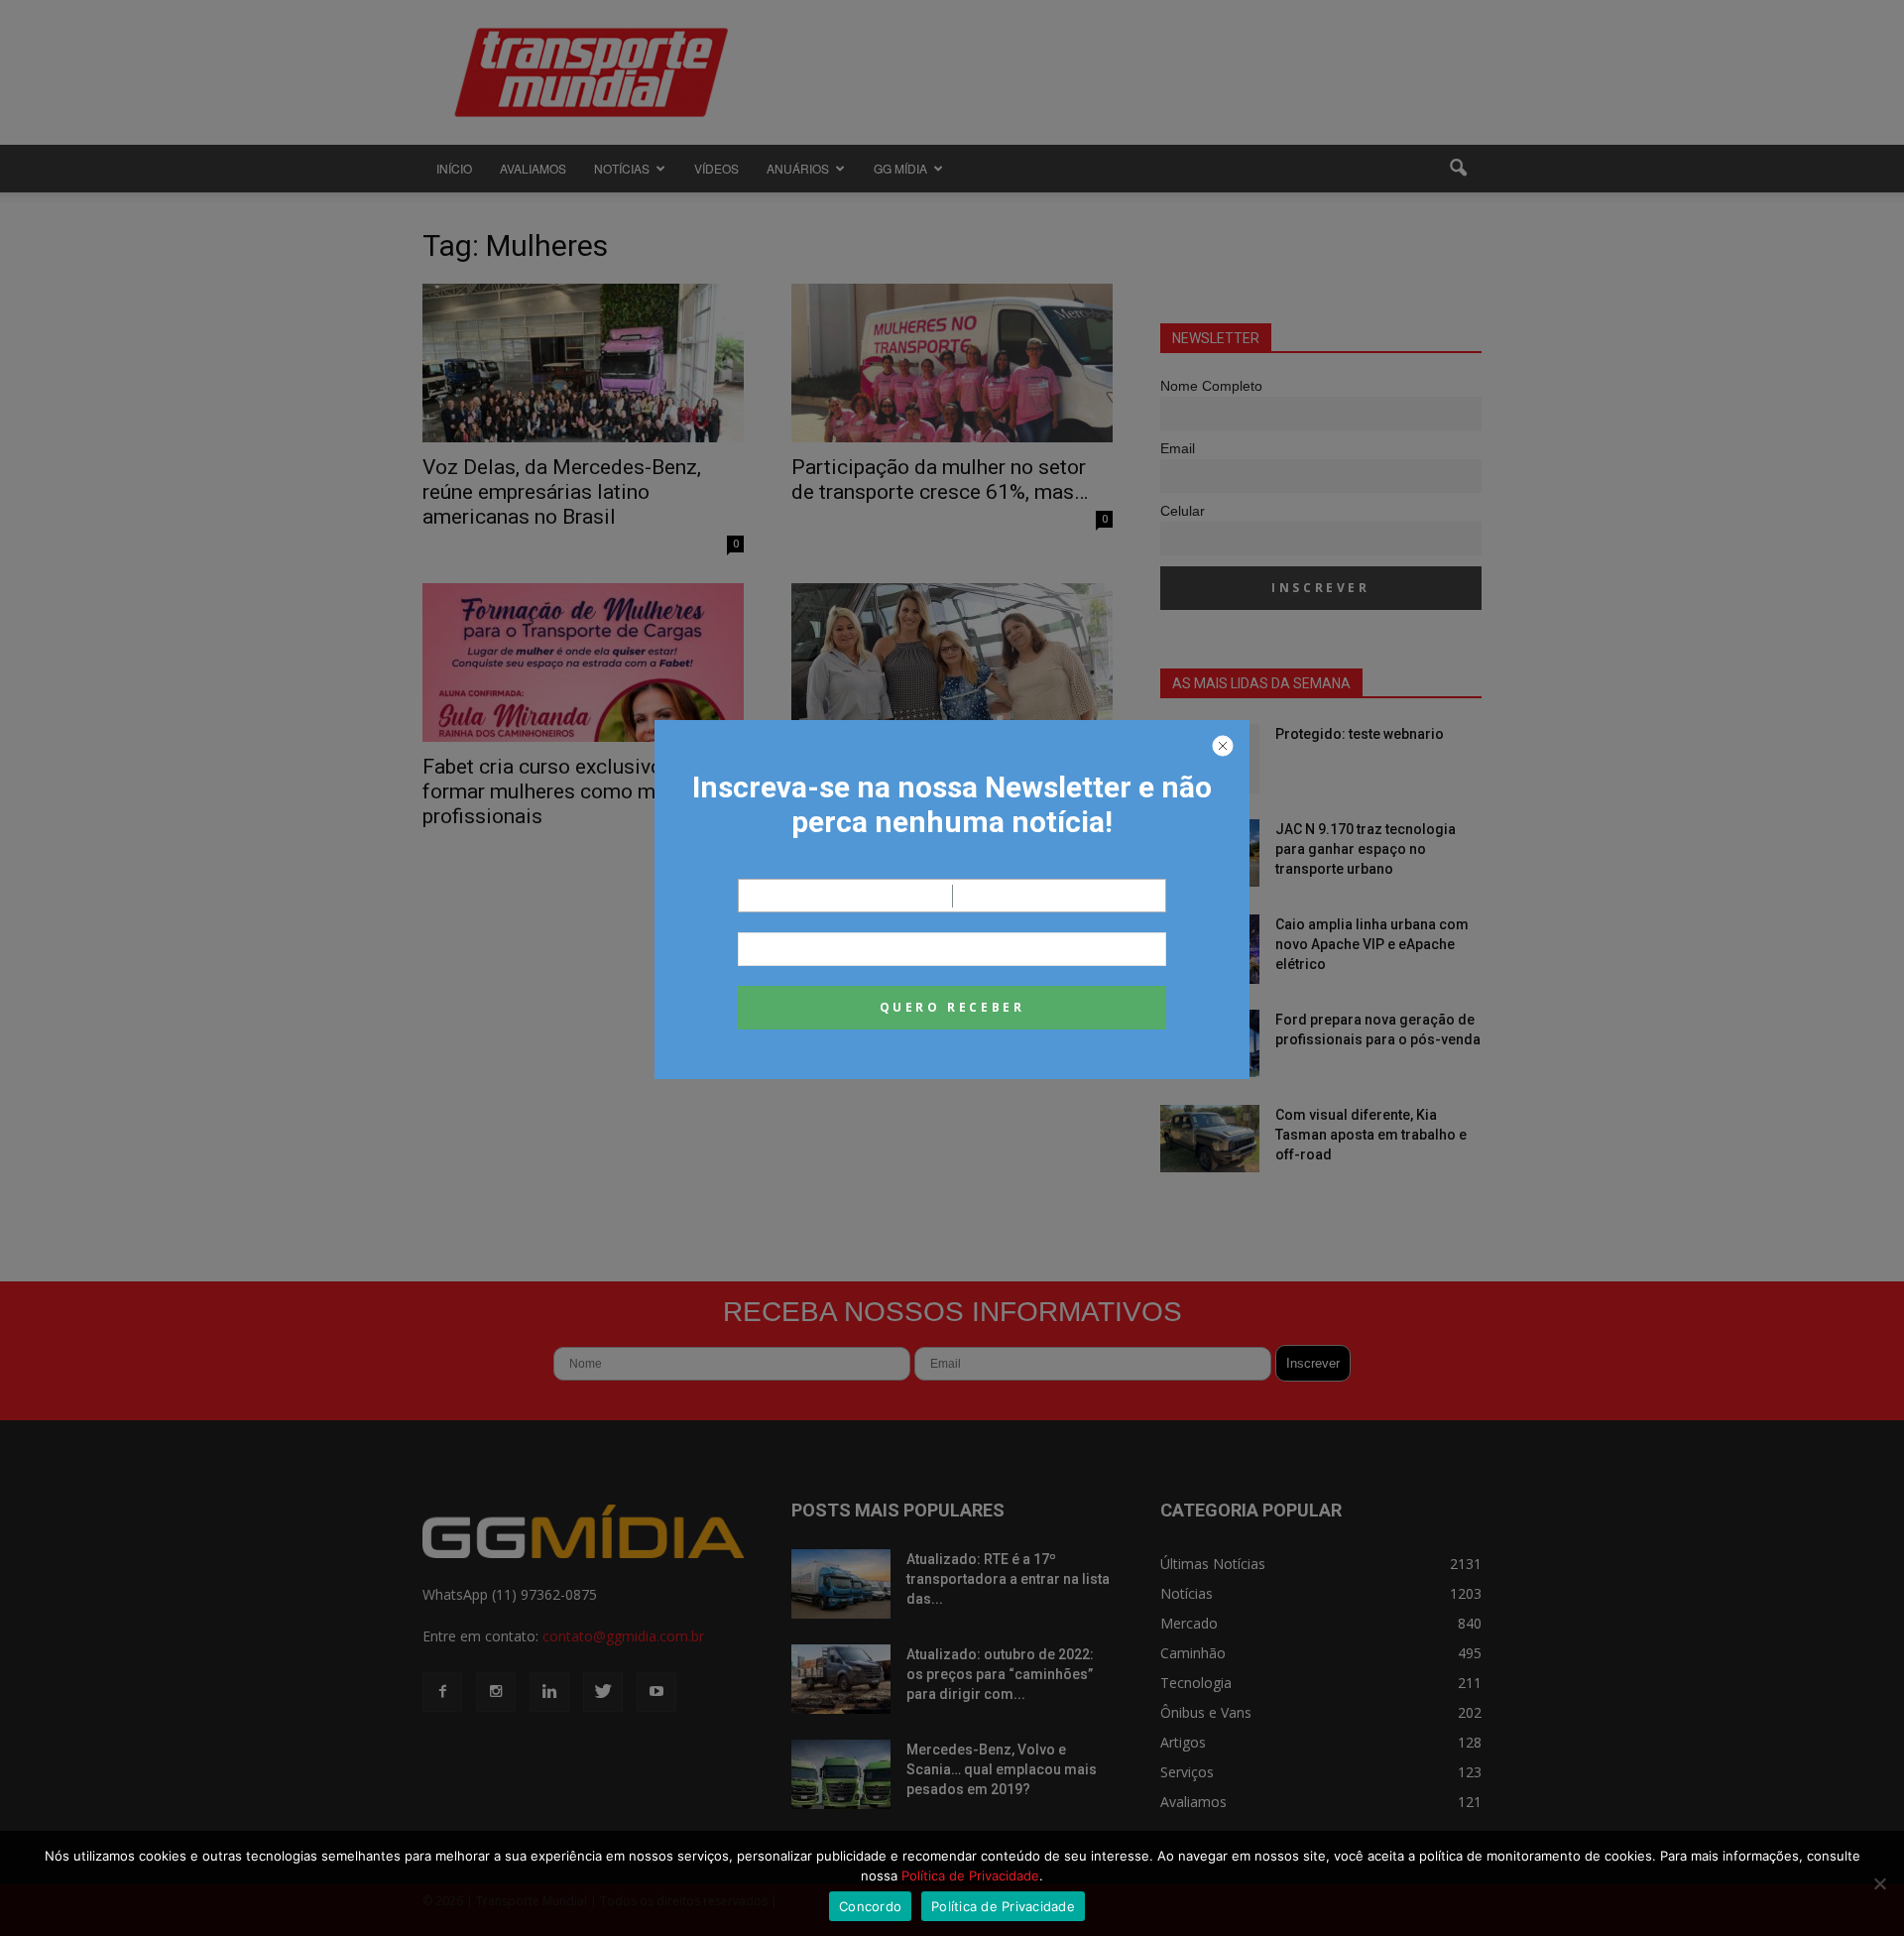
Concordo (870, 1906)
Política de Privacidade (970, 1875)
